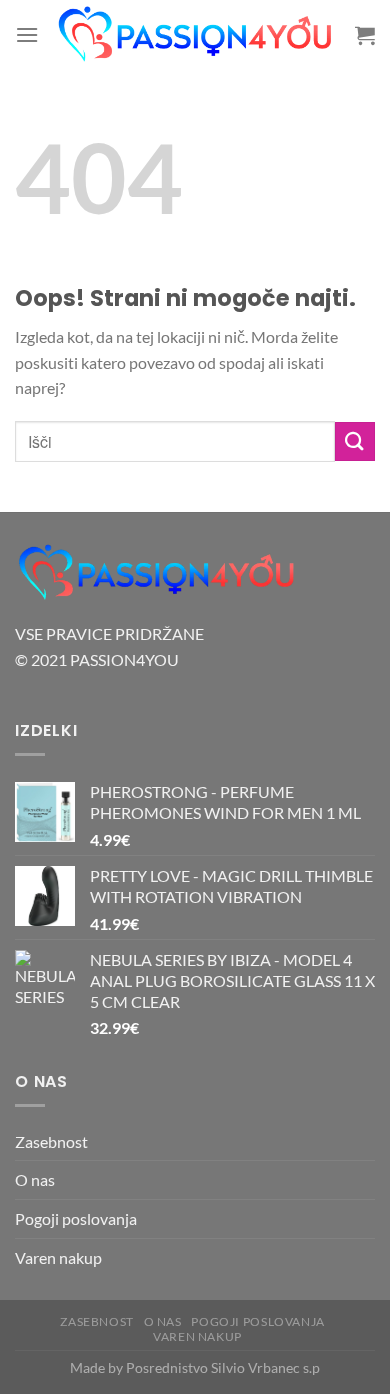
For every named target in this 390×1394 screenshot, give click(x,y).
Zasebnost (51, 1141)
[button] (27, 34)
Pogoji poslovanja (76, 1218)
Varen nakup (58, 1257)
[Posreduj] (355, 441)
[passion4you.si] (197, 35)
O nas (35, 1179)
